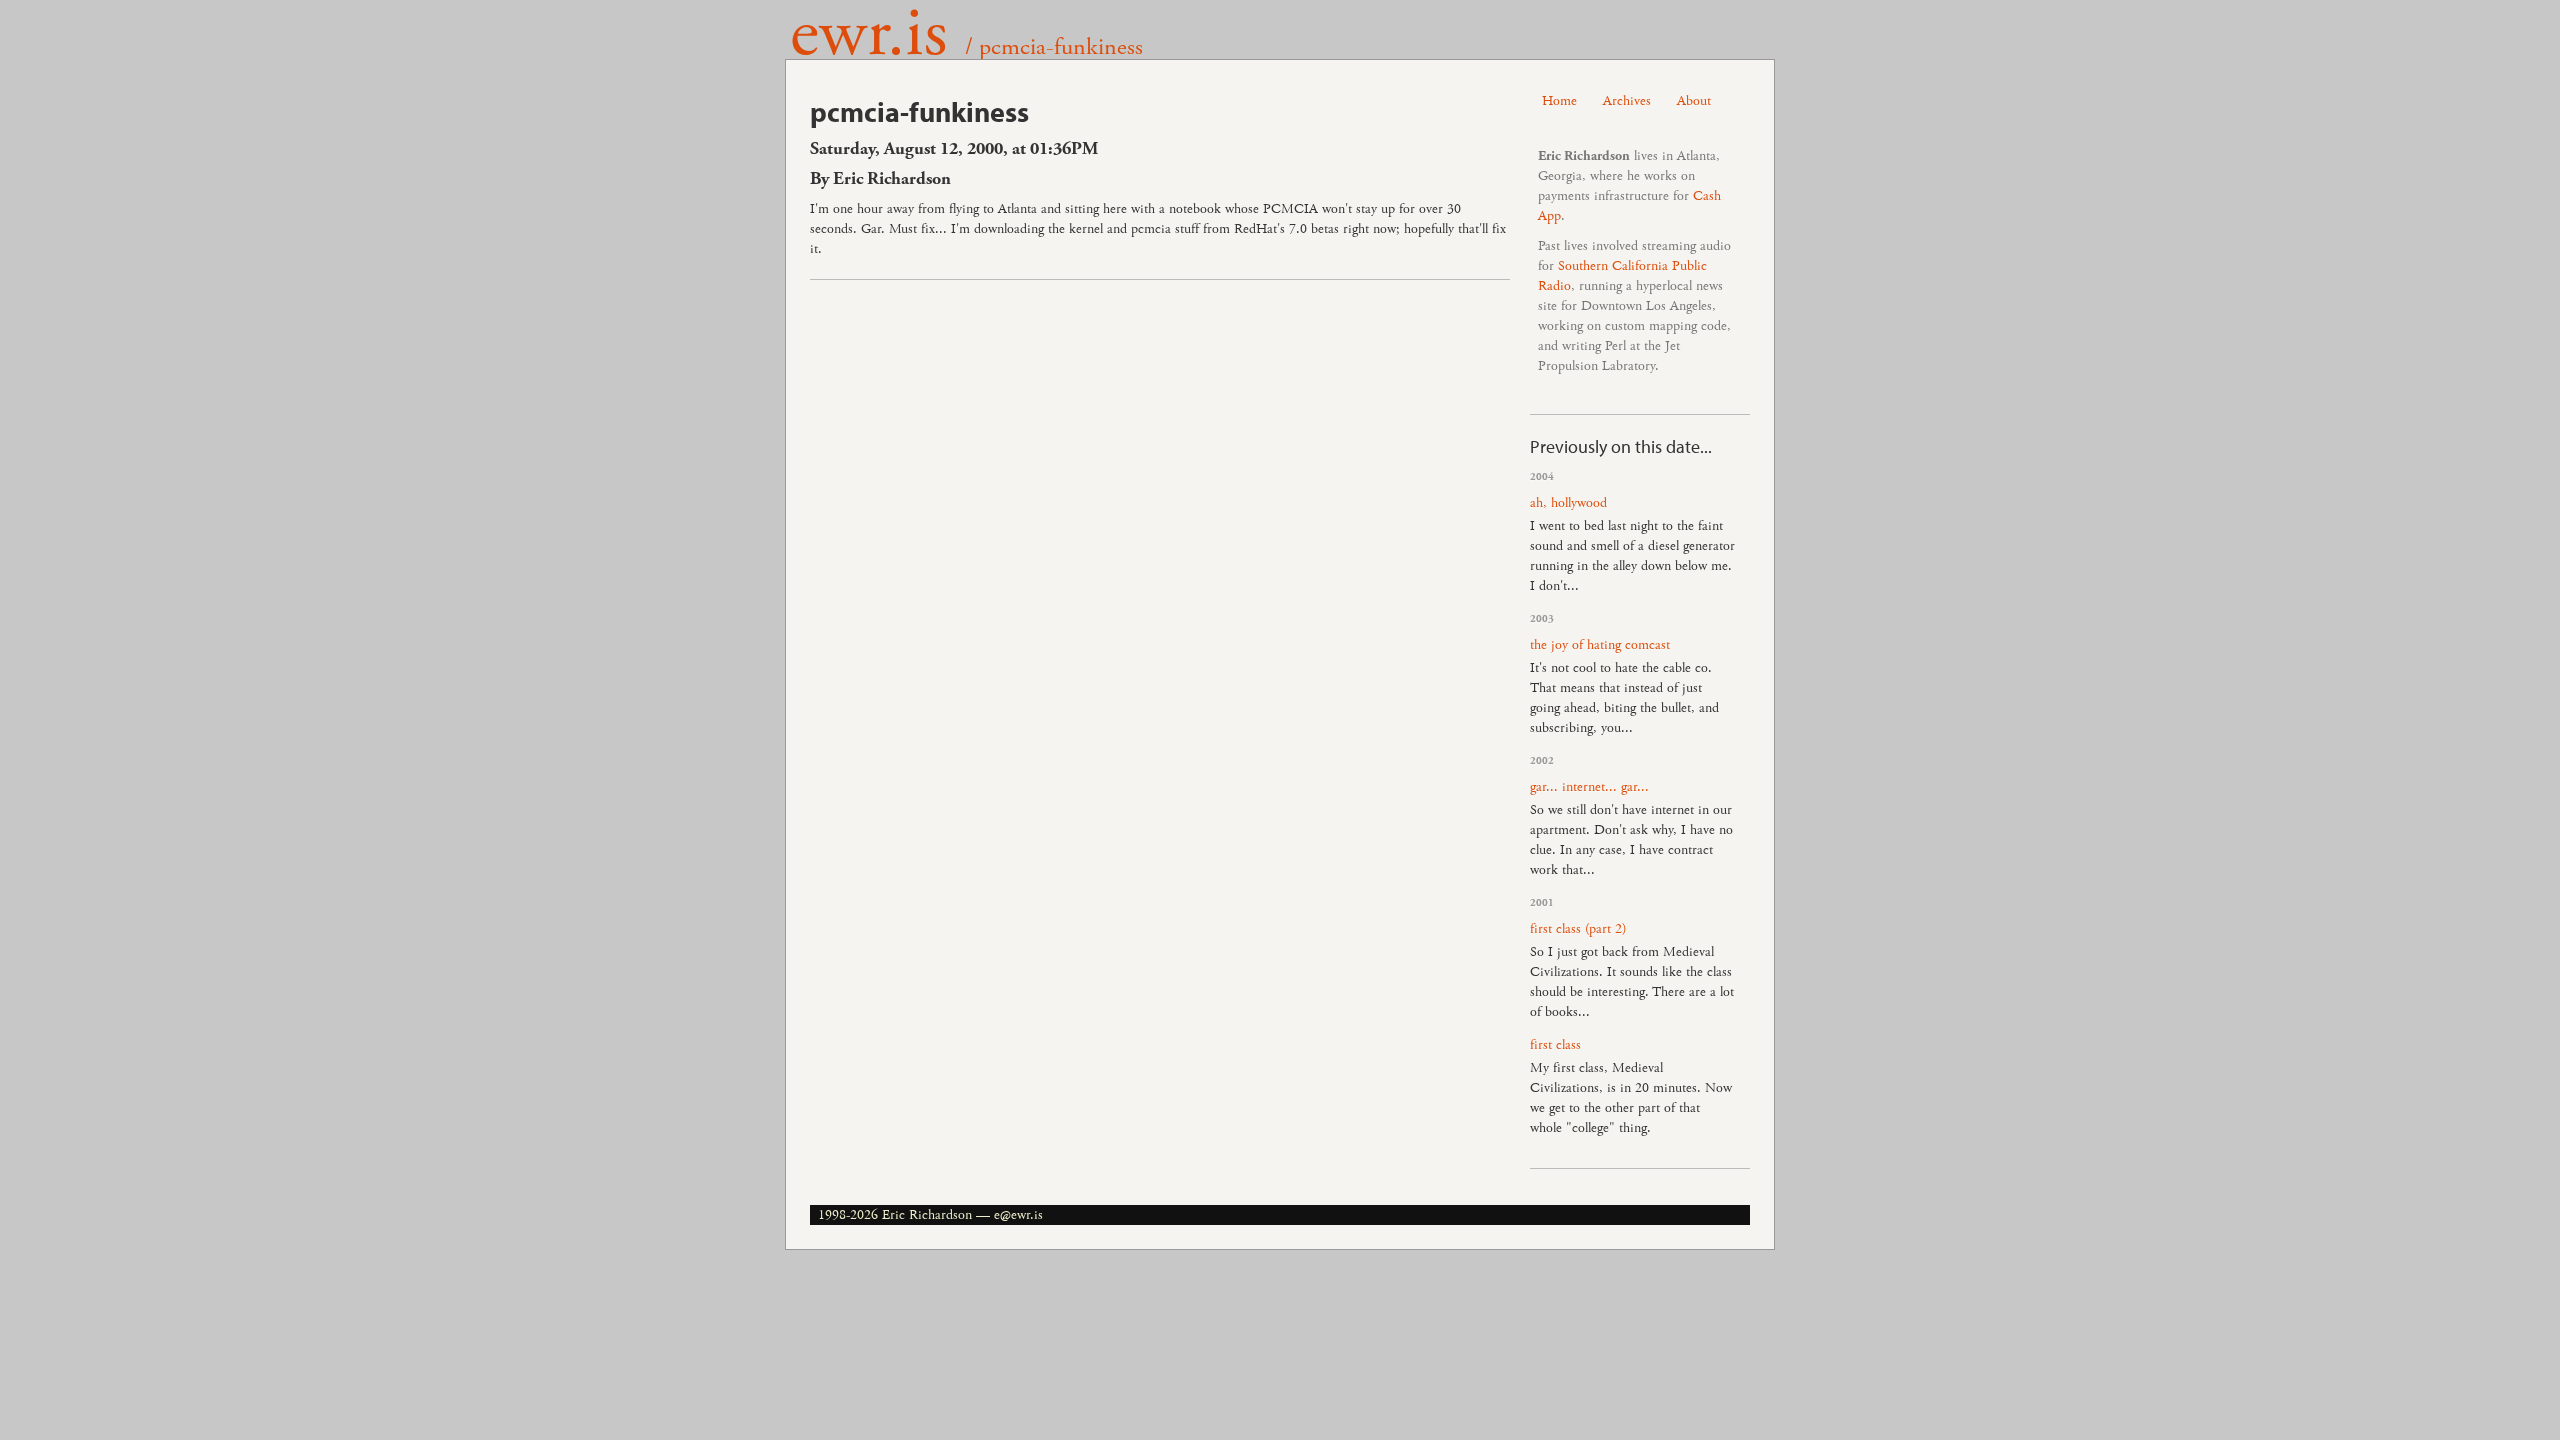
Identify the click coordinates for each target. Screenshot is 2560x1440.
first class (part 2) (1578, 929)
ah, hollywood (1568, 503)
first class (1555, 1045)
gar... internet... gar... (1589, 787)
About (1694, 101)
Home (1559, 101)
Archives (1627, 101)
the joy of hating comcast (1600, 645)
